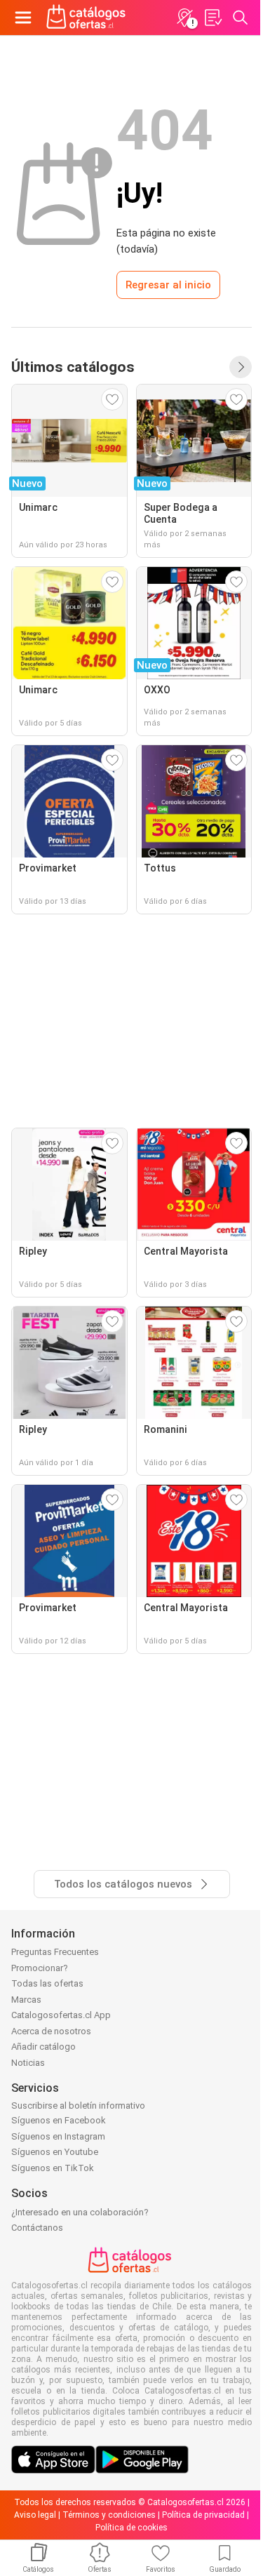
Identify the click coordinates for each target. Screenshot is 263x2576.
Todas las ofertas (47, 1983)
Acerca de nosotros (51, 2031)
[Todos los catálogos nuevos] (241, 367)
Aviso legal (35, 2515)
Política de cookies (131, 2528)
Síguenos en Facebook (59, 2120)
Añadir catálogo (43, 2047)
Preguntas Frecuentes (55, 1952)
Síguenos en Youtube (55, 2152)
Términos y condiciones (109, 2515)
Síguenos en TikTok (53, 2168)
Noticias (28, 2063)
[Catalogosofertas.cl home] (88, 18)
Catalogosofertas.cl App (61, 2015)
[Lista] (213, 18)
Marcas (26, 2000)
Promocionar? (40, 1968)
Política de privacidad (203, 2515)
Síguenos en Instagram (58, 2136)
